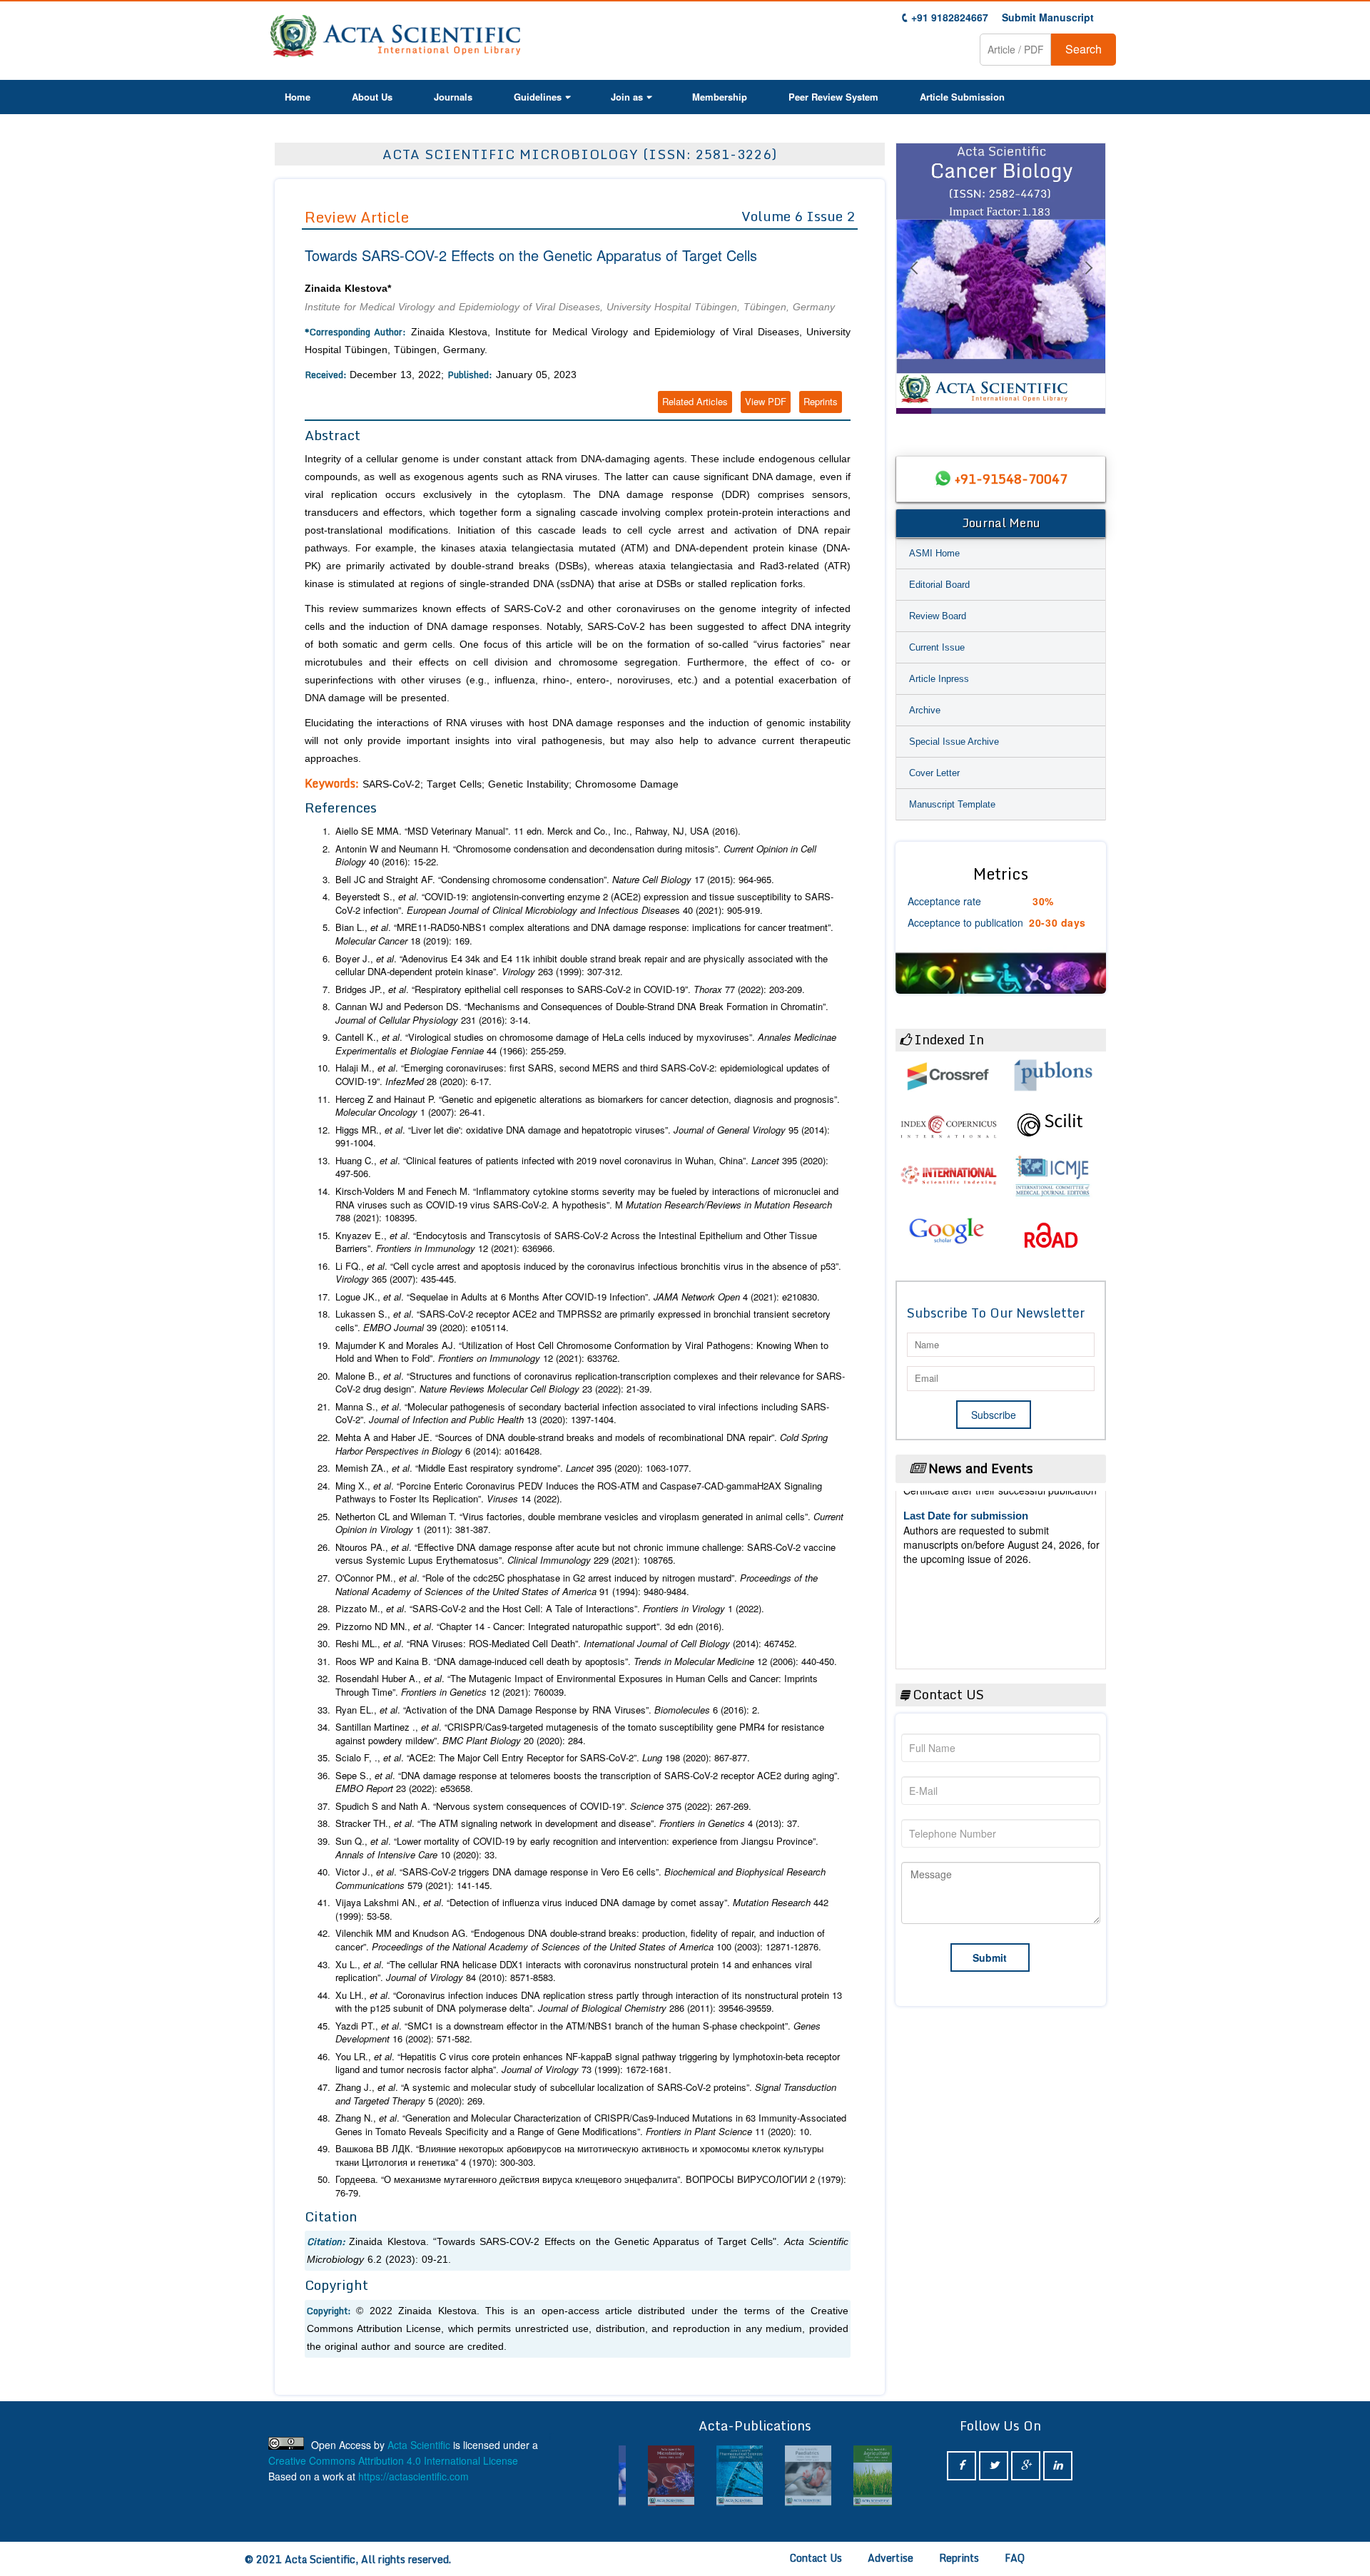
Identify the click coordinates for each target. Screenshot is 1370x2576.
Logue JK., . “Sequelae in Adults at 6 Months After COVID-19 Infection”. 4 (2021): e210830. (578, 1297)
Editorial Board (939, 585)
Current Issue (937, 647)
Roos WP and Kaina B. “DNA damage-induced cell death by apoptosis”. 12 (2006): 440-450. (586, 1661)
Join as (627, 97)
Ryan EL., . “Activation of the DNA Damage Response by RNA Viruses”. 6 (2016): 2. (548, 1710)
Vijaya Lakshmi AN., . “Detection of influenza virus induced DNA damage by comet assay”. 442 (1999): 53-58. (582, 1909)
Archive (925, 710)
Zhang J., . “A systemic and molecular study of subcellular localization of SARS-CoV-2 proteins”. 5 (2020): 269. (586, 2094)
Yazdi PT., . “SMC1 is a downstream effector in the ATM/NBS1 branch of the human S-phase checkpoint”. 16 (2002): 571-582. (578, 2033)
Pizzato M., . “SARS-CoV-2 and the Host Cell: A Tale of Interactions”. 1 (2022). (550, 1609)
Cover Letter (934, 773)
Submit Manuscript (1048, 17)
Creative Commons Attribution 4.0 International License (393, 2460)
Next (1088, 285)
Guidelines (538, 97)
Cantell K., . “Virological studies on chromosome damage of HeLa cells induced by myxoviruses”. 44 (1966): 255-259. (586, 1044)
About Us (372, 97)
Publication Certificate (959, 1558)
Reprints (821, 401)
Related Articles (695, 401)
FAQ (1015, 2558)
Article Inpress (939, 679)
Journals (453, 97)
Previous (913, 285)
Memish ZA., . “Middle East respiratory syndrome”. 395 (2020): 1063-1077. (513, 1468)
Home (298, 97)
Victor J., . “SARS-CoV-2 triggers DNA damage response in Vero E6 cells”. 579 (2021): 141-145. (580, 1879)
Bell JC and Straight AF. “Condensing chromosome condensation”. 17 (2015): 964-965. (555, 880)
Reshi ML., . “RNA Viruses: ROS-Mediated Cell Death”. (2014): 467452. (566, 1644)
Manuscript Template (952, 804)
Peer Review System (833, 97)
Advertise (890, 2558)
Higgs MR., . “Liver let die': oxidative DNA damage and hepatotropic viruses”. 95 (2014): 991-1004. (583, 1137)
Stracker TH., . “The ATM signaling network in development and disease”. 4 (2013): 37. (568, 1823)
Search (1084, 49)
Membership (720, 97)
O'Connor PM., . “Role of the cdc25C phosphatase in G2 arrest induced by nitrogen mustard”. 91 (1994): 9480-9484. (577, 1585)
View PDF (766, 401)
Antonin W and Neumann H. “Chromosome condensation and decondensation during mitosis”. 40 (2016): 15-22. (576, 856)
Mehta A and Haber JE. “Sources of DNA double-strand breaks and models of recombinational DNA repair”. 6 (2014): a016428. (582, 1444)
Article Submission (962, 97)
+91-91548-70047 (1011, 479)
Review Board (938, 616)
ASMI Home (934, 553)
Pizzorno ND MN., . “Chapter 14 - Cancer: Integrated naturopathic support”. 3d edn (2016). (530, 1626)
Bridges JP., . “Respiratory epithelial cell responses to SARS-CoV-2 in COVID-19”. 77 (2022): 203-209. (570, 989)
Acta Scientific (419, 2445)
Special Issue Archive (954, 742)
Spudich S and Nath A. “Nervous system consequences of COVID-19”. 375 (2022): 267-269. (543, 1806)
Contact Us (816, 2558)
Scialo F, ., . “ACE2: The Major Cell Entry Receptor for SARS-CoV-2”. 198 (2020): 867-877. (543, 1758)
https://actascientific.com (413, 2476)
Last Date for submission (966, 1613)
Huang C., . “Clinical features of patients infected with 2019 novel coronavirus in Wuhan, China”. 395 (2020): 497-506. (582, 1167)
